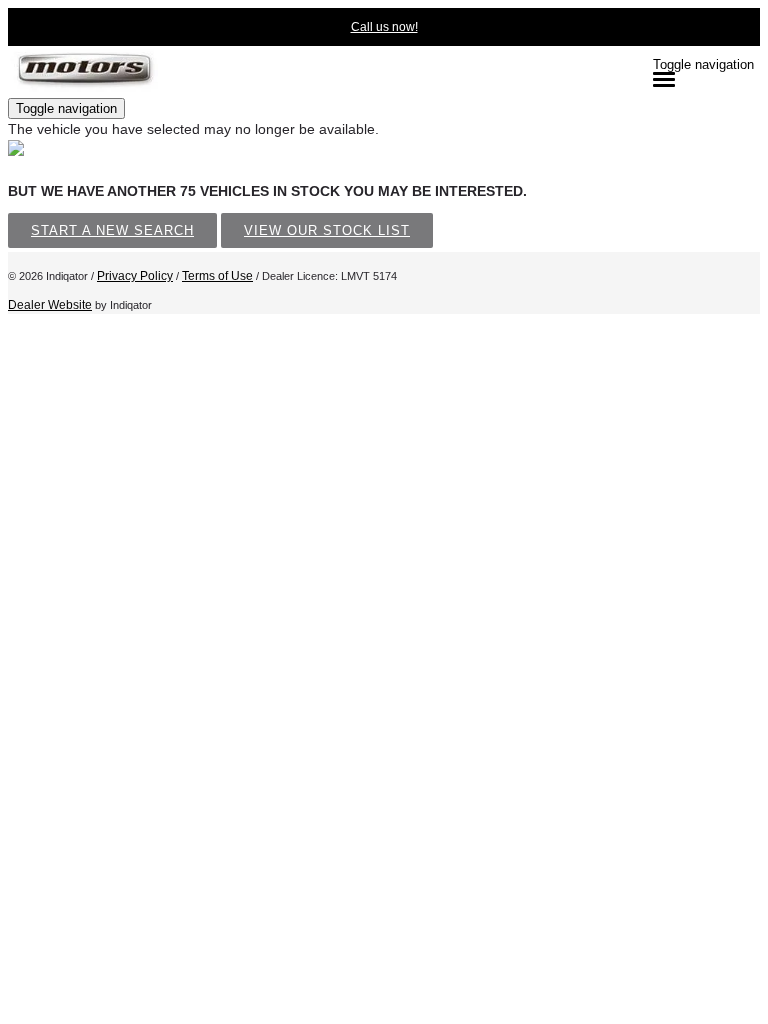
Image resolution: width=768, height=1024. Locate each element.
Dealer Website (50, 305)
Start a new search (112, 230)
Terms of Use (217, 276)
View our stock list (327, 230)
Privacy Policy (135, 276)
